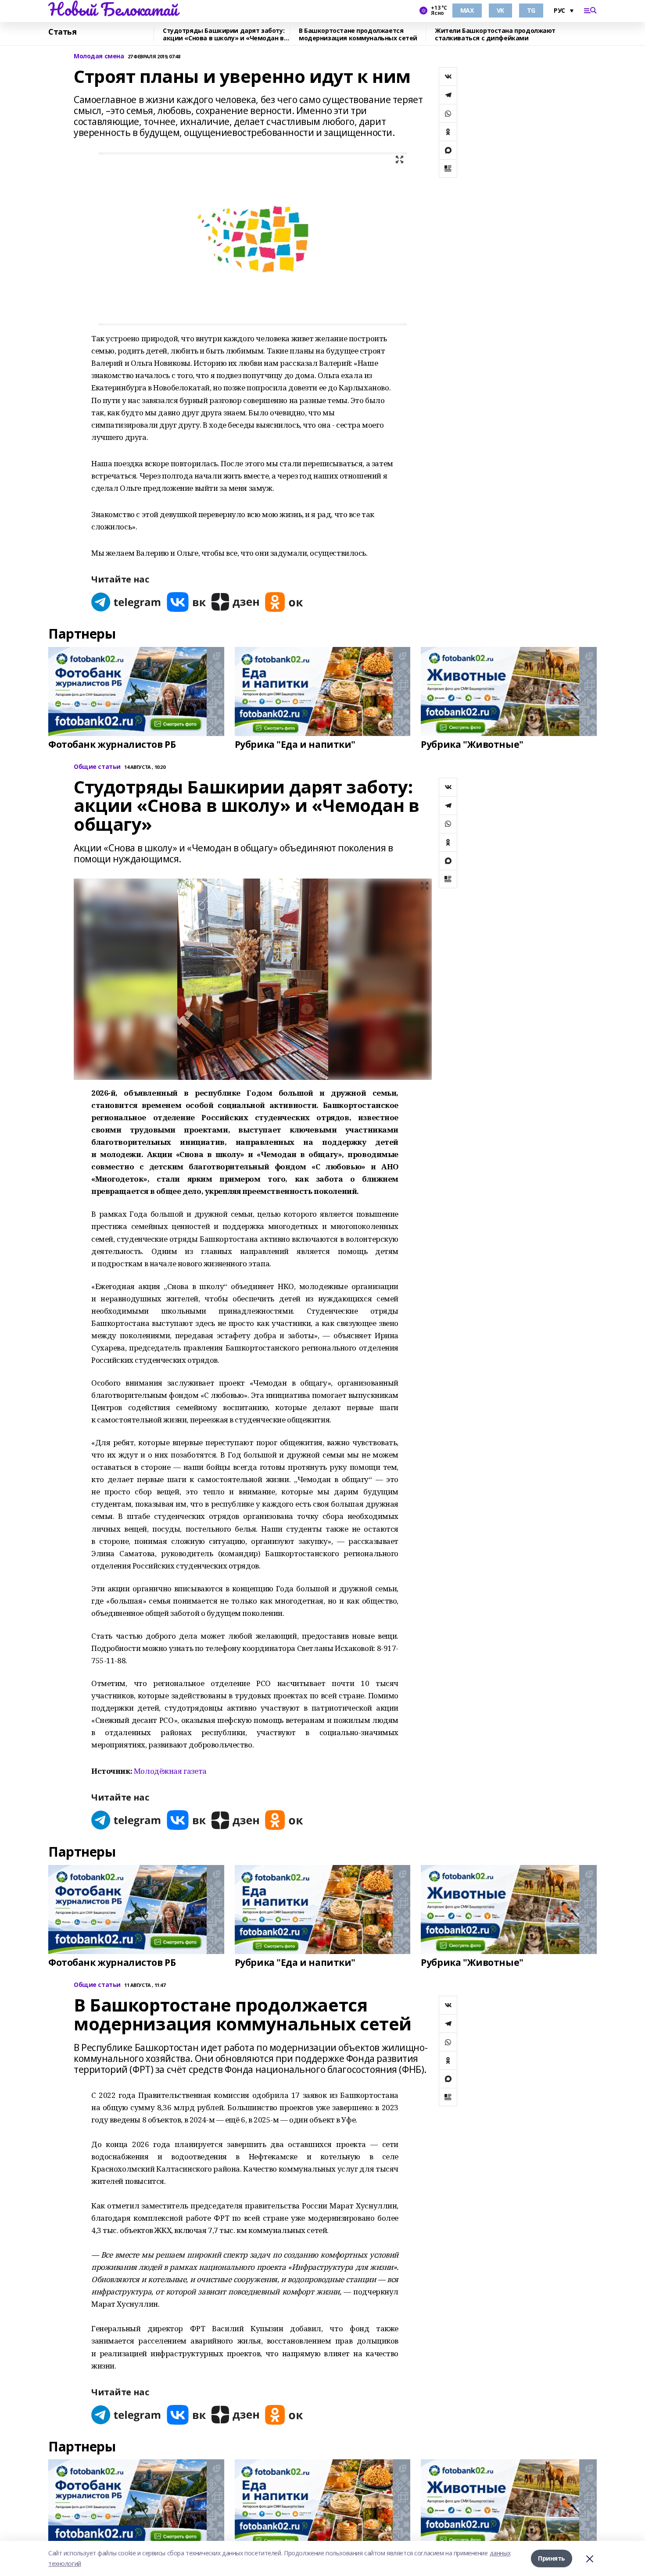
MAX (467, 10)
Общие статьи (97, 767)
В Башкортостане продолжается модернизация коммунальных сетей (358, 34)
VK (500, 10)
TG (531, 10)
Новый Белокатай (113, 9)
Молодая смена (99, 56)
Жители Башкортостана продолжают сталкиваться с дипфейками (495, 34)
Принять (552, 2558)
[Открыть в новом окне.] (126, 602)
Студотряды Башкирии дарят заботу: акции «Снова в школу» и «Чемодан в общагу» (224, 34)
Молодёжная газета (170, 1771)
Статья (62, 32)
